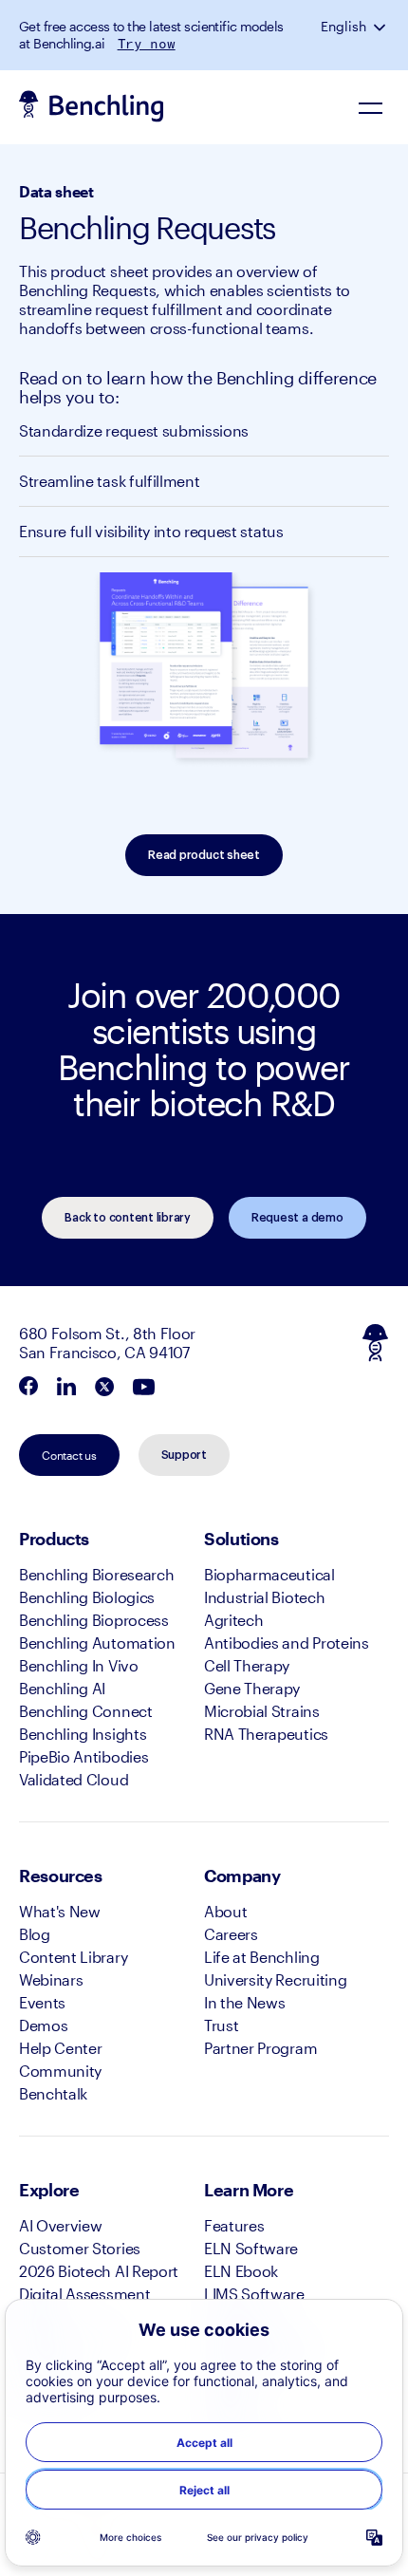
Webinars (51, 1979)
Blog (35, 1934)
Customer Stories (80, 2248)
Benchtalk (53, 2093)
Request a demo (297, 1218)
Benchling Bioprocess (94, 1620)
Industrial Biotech (264, 1597)
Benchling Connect (86, 1711)
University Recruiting (275, 1979)
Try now (147, 44)
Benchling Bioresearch (96, 1574)
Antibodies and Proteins (287, 1643)
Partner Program (260, 2048)
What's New (60, 1911)
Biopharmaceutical (269, 1574)
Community (60, 2071)
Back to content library (127, 1218)
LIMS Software (254, 2294)
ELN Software (251, 2248)
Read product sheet (204, 855)
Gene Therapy (252, 1688)
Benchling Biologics (87, 1597)
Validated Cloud (74, 1779)
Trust (221, 2025)
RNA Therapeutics (266, 1734)
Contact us (69, 1455)
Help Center (60, 2048)
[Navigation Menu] (370, 107)
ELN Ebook (241, 2271)
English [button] (343, 27)
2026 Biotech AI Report (99, 2271)
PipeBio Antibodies (83, 1756)
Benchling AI (62, 1688)
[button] (381, 27)
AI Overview (60, 2225)
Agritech (233, 1620)
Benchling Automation (97, 1643)
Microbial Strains (262, 1711)
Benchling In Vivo (79, 1665)
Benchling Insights (83, 1734)
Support (184, 1455)
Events (42, 2002)
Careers (231, 1934)
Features (234, 2225)
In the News (244, 2002)
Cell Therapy (247, 1665)
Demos (43, 2025)
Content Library (73, 1957)
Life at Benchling (262, 1957)
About (225, 1911)
